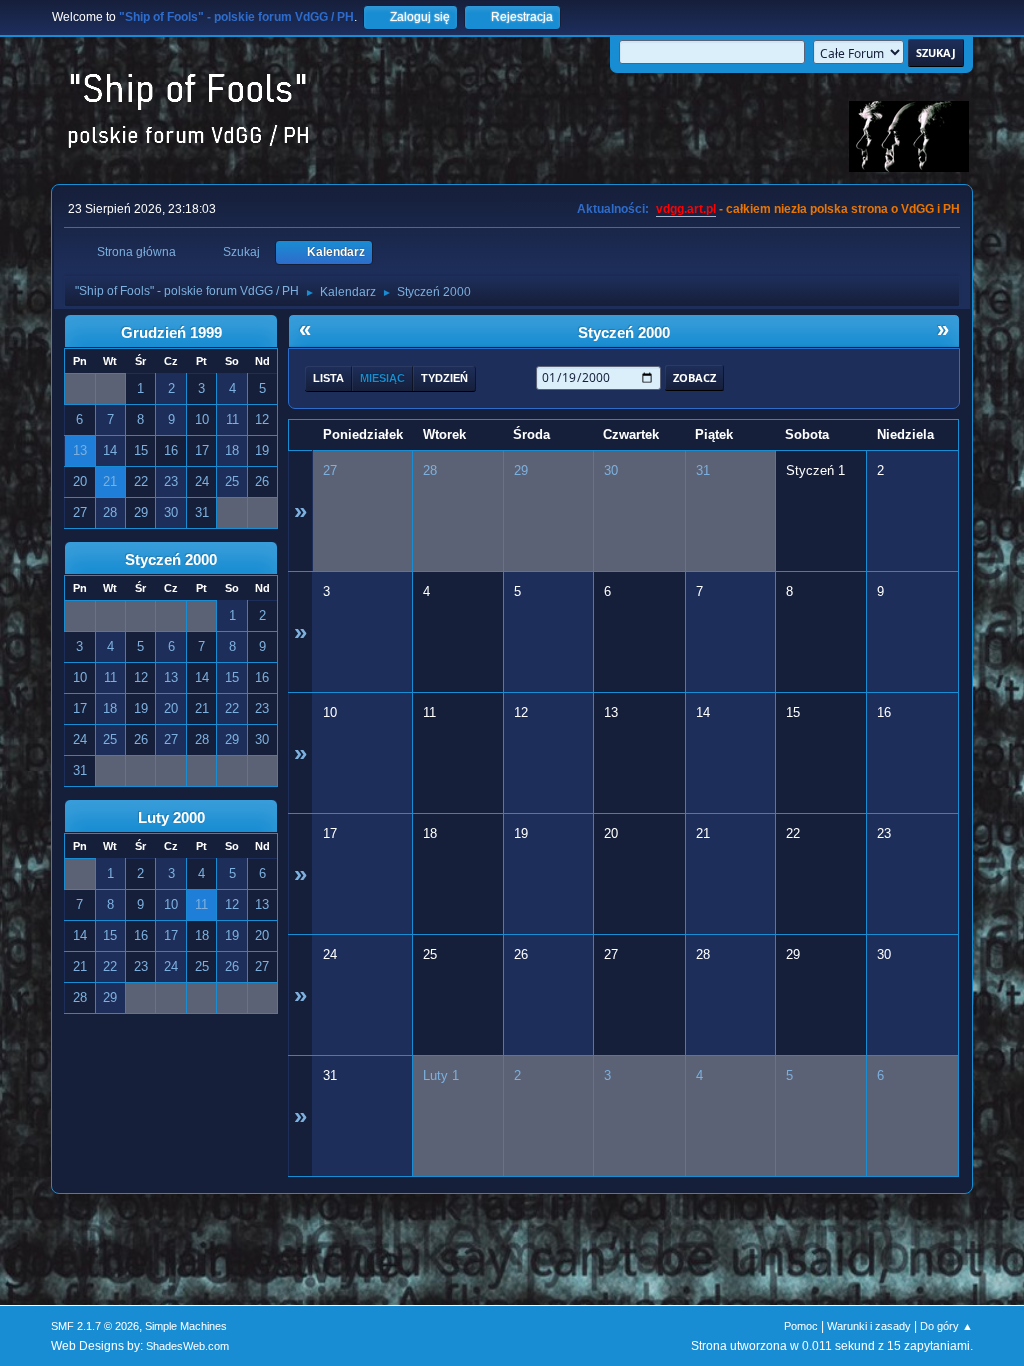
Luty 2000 (171, 818)
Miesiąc (382, 378)
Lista (328, 378)
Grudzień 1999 (171, 333)
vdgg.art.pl (686, 209)
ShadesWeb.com (187, 1346)
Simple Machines (186, 1326)
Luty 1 (441, 1075)
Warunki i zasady (869, 1326)
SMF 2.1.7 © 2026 (95, 1326)
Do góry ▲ (946, 1326)
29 (521, 470)
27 (330, 470)
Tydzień (444, 378)
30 (611, 470)
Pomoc (801, 1326)
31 (703, 470)
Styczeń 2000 (171, 560)
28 (430, 470)
